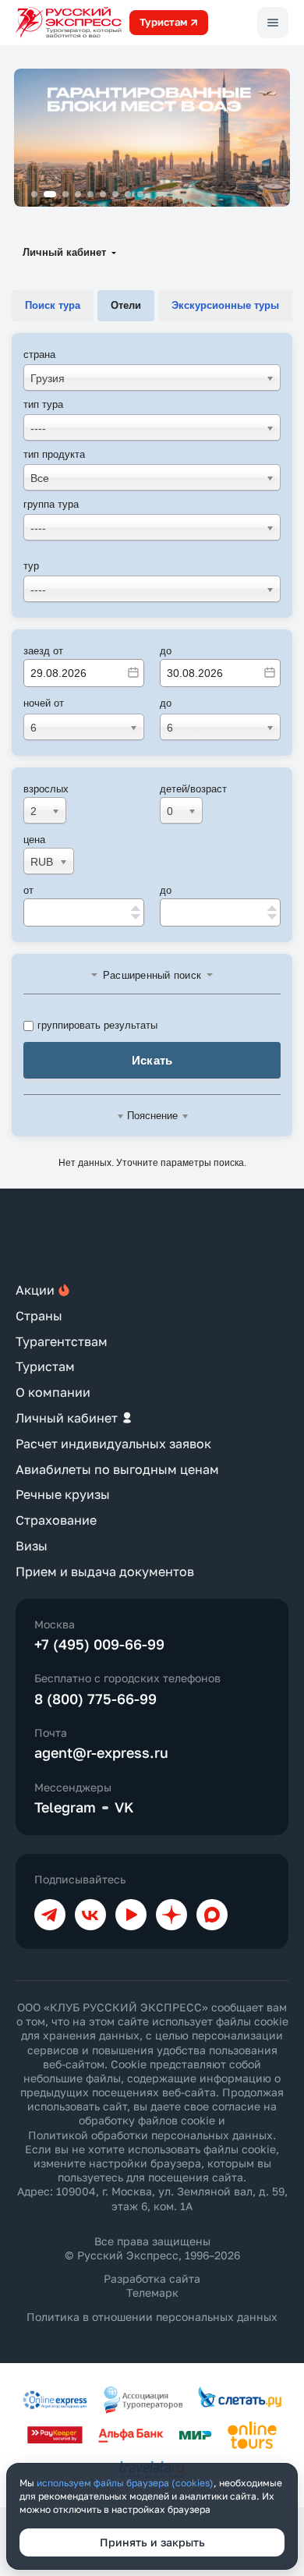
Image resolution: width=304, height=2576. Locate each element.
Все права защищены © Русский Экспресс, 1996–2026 (152, 2248)
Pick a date (133, 672)
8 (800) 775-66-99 (95, 1699)
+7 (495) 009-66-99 (99, 1644)
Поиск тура (53, 305)
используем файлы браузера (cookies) (125, 2483)
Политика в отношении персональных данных (152, 2317)
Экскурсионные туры (225, 305)
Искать (152, 1060)
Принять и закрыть (152, 2542)
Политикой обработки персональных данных (150, 2135)
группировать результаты (97, 1025)
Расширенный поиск (152, 975)
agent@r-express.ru (101, 1752)
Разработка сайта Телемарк (152, 2285)
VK (124, 1807)
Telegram (65, 1807)
